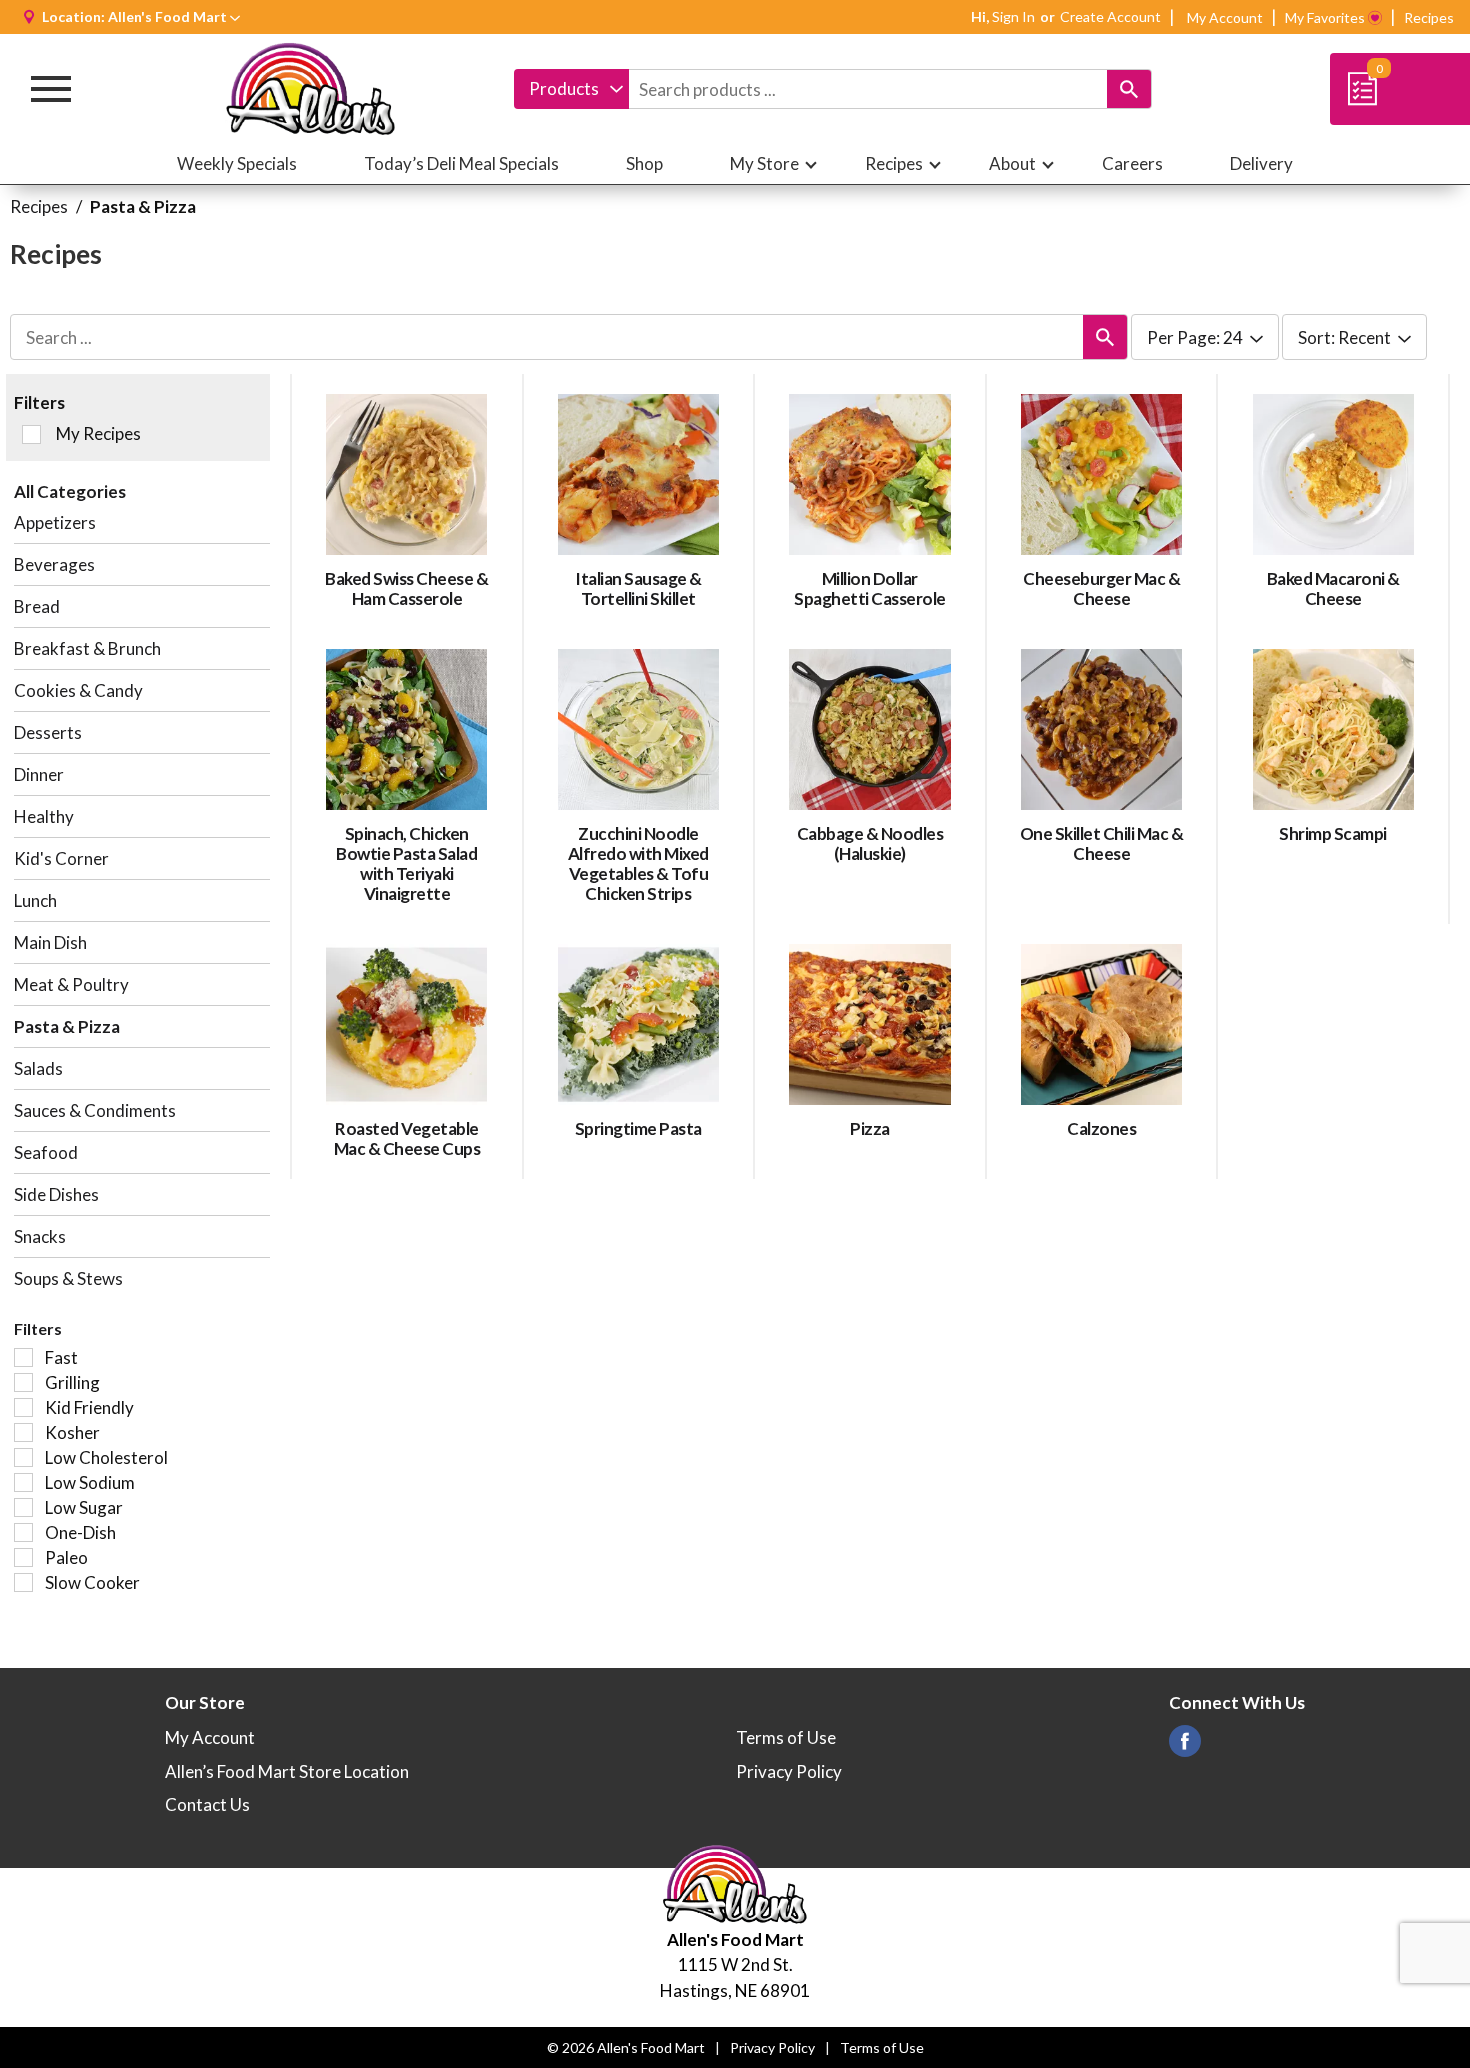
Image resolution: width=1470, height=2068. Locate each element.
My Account (1225, 17)
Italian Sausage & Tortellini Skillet (638, 588)
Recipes (1429, 17)
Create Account (1110, 16)
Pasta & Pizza (143, 206)
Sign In (1013, 16)
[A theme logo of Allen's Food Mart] (311, 89)
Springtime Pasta (638, 1128)
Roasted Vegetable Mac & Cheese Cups (407, 1138)
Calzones (1101, 1128)
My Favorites (1325, 17)
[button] (174, 16)
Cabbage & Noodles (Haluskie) (870, 843)
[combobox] (571, 89)
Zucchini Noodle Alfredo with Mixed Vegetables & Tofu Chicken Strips (638, 863)
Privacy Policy (789, 1771)
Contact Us (207, 1804)
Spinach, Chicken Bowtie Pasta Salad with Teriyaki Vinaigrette (406, 863)
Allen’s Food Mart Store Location (287, 1771)
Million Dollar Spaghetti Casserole (870, 588)
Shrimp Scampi (1333, 833)
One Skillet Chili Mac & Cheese (1102, 843)
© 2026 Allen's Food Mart (626, 2047)
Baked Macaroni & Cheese (1333, 588)
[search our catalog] (1129, 89)
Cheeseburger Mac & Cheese (1101, 588)
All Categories (70, 491)
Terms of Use (786, 1737)
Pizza (870, 1128)
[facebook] (1185, 1746)
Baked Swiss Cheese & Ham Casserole (406, 588)
